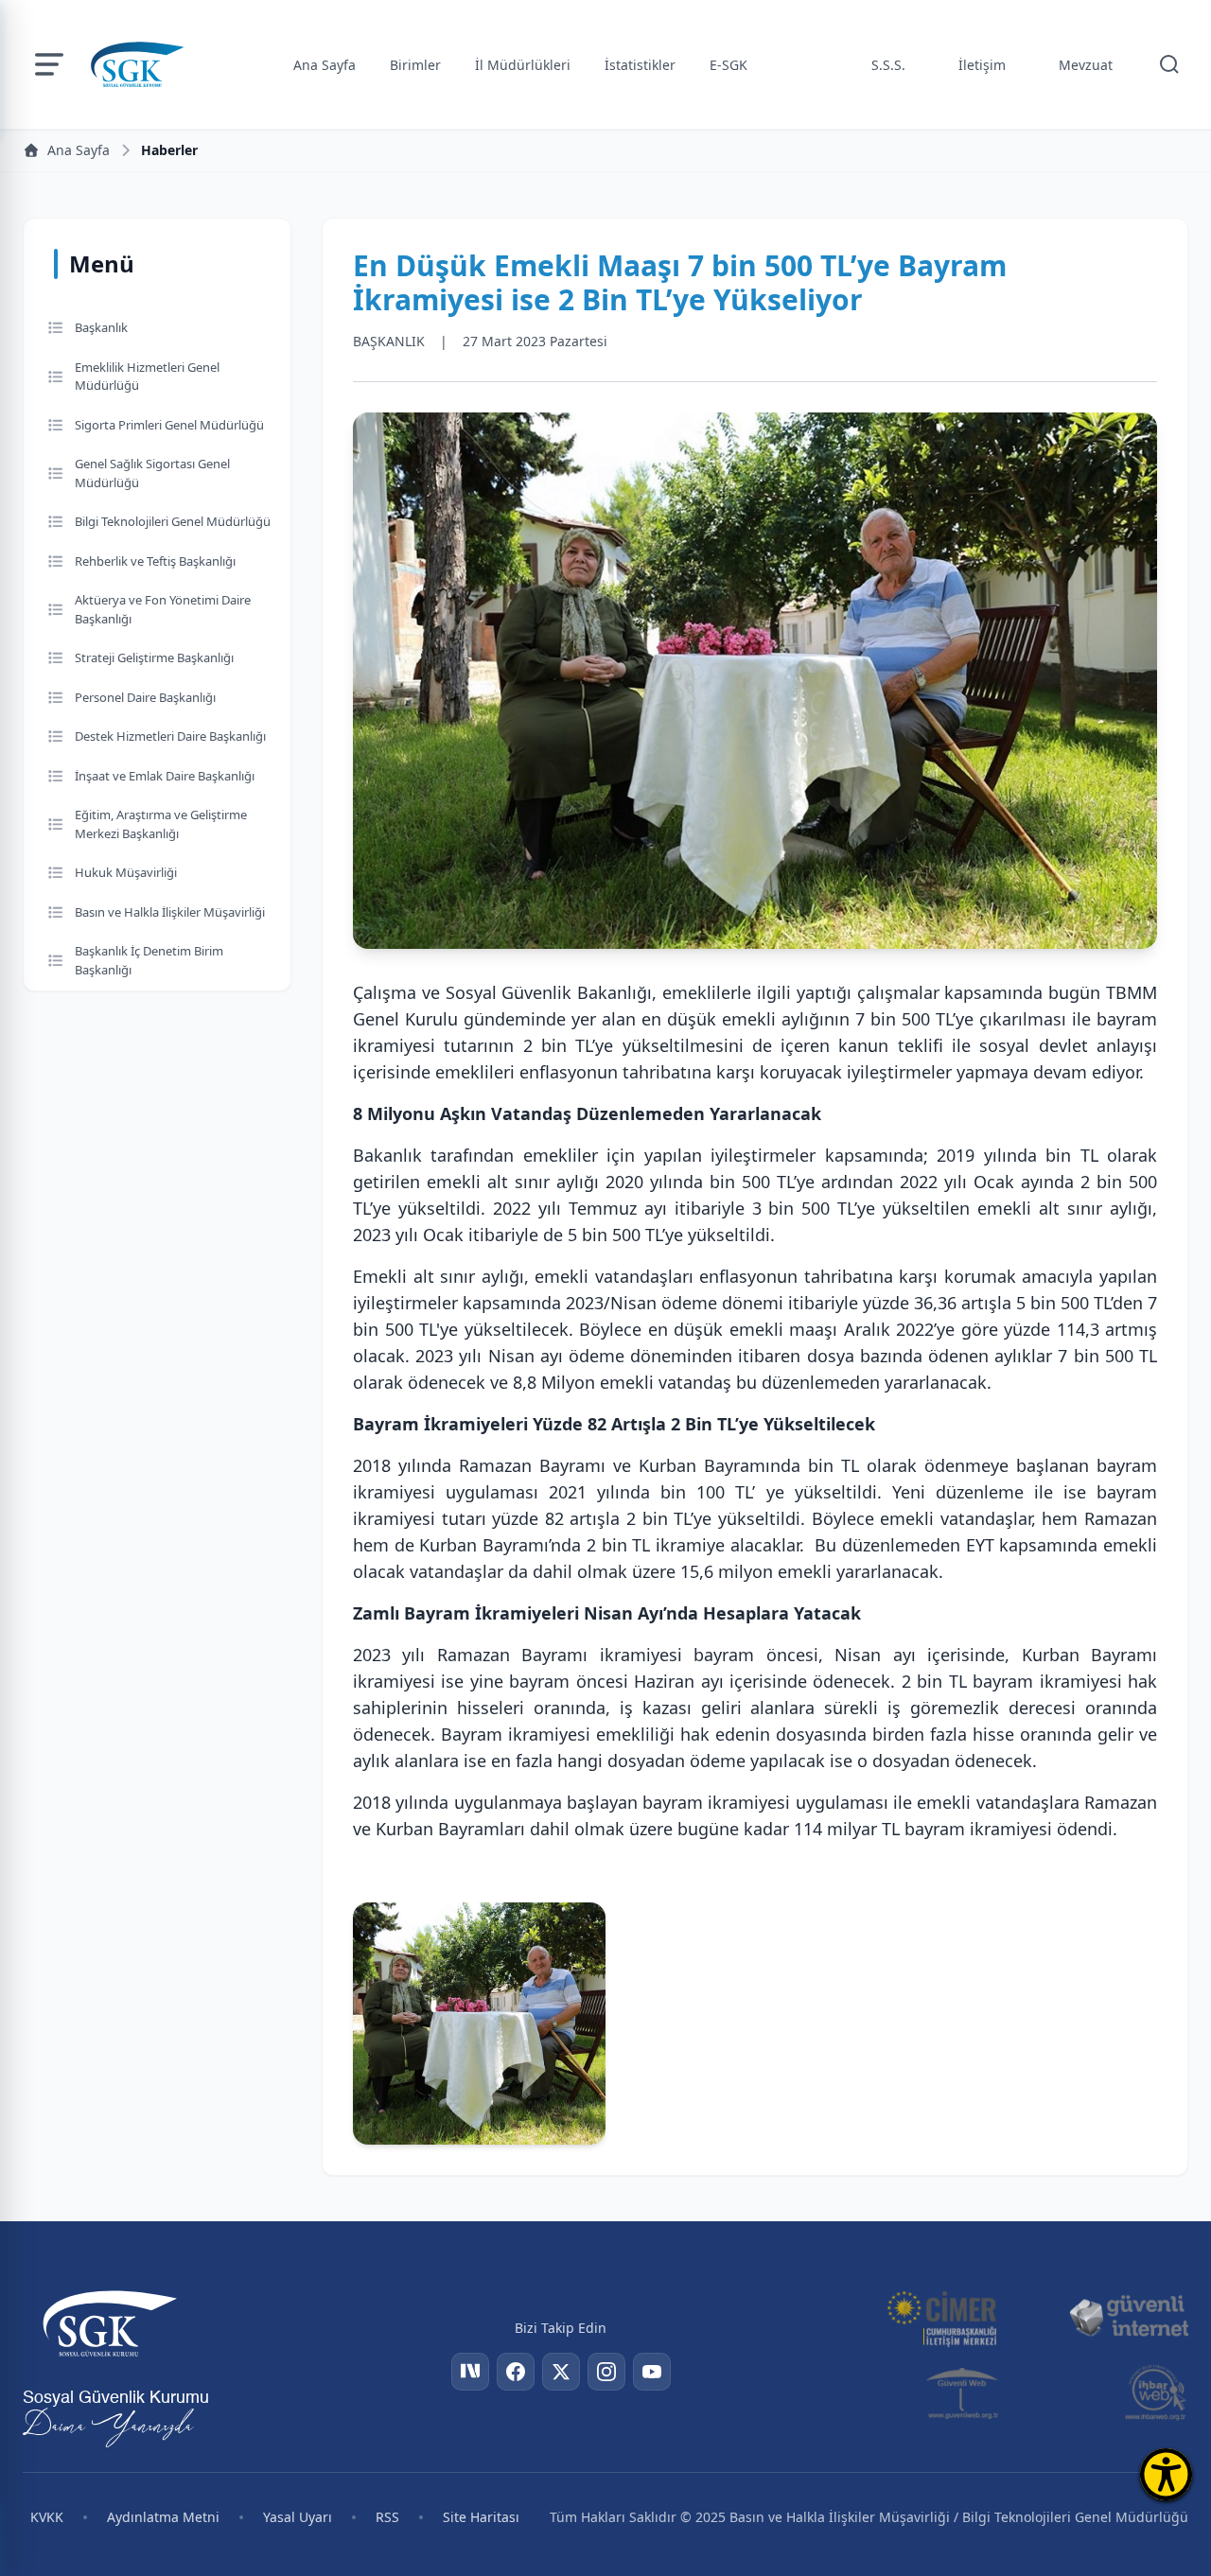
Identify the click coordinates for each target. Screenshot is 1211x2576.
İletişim (982, 65)
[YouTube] (652, 2372)
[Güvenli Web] (964, 2392)
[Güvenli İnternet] (1129, 2317)
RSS (387, 2517)
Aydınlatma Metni (163, 2517)
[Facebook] (516, 2372)
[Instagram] (606, 2372)
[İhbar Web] (1156, 2392)
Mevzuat (1086, 65)
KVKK (47, 2517)
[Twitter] (561, 2372)
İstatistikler (640, 65)
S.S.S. (888, 65)
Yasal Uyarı (298, 2517)
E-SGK (728, 65)
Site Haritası (481, 2517)
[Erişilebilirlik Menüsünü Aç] (1166, 2474)
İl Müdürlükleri (523, 65)
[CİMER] (941, 2317)
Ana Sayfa (325, 65)
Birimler (415, 65)
